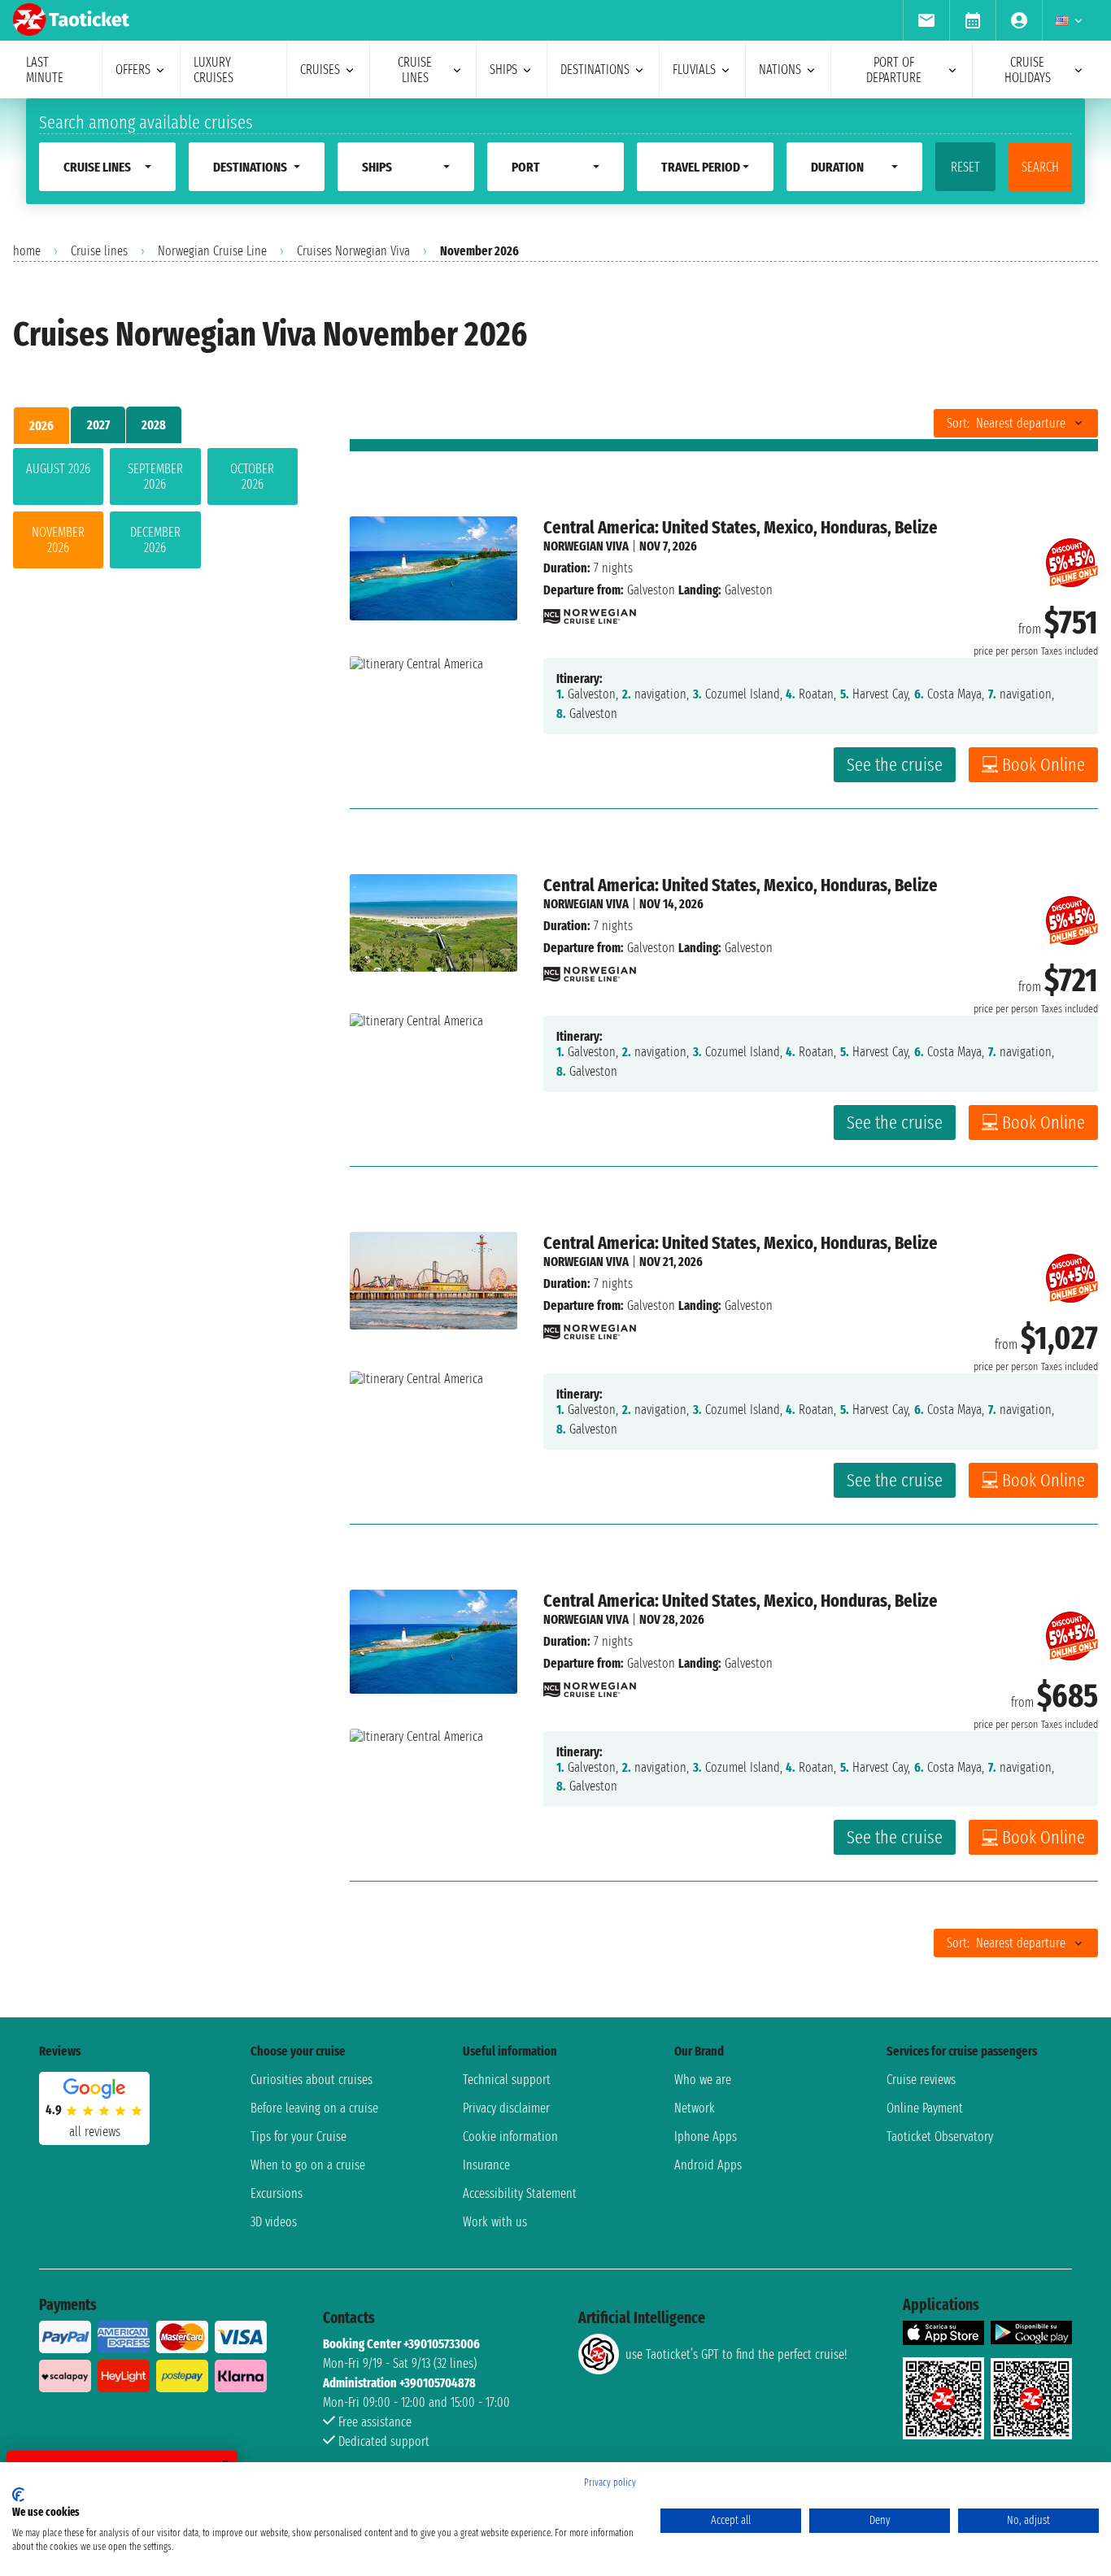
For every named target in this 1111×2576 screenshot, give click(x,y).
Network (695, 2108)
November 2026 (58, 540)
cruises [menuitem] (320, 70)
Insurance (486, 2165)
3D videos (274, 2222)
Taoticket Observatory (940, 2137)
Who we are (703, 2080)
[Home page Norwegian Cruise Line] (590, 612)
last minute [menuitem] (45, 70)
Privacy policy (610, 2482)
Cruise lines (99, 251)
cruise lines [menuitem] (415, 70)
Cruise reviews (921, 2080)
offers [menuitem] (133, 70)
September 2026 (155, 476)
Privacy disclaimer (506, 2108)
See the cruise (895, 765)
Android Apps (708, 2165)
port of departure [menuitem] (894, 70)
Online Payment (925, 2108)
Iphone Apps (706, 2137)
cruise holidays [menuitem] (1028, 70)
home (27, 251)
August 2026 (58, 469)
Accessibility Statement (520, 2193)
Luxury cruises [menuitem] (213, 70)
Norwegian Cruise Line (212, 251)
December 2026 (155, 540)
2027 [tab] (98, 425)
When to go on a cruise (308, 2165)
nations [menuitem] (780, 70)
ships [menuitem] (503, 70)
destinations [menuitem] (595, 70)
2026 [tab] (41, 426)
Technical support (507, 2080)
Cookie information (510, 2137)
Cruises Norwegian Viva (353, 251)
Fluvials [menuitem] (694, 70)
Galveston (651, 590)
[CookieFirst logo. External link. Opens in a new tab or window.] (18, 2495)
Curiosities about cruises (312, 2080)
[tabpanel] (155, 511)
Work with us (495, 2222)
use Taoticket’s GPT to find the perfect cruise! (736, 2354)
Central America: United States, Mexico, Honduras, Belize (741, 527)
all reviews (95, 2132)
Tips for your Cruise (298, 2137)
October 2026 (252, 476)
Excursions (277, 2193)
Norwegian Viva (586, 546)
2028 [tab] (154, 425)
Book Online (1043, 765)
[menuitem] (926, 20)
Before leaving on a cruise (314, 2108)
